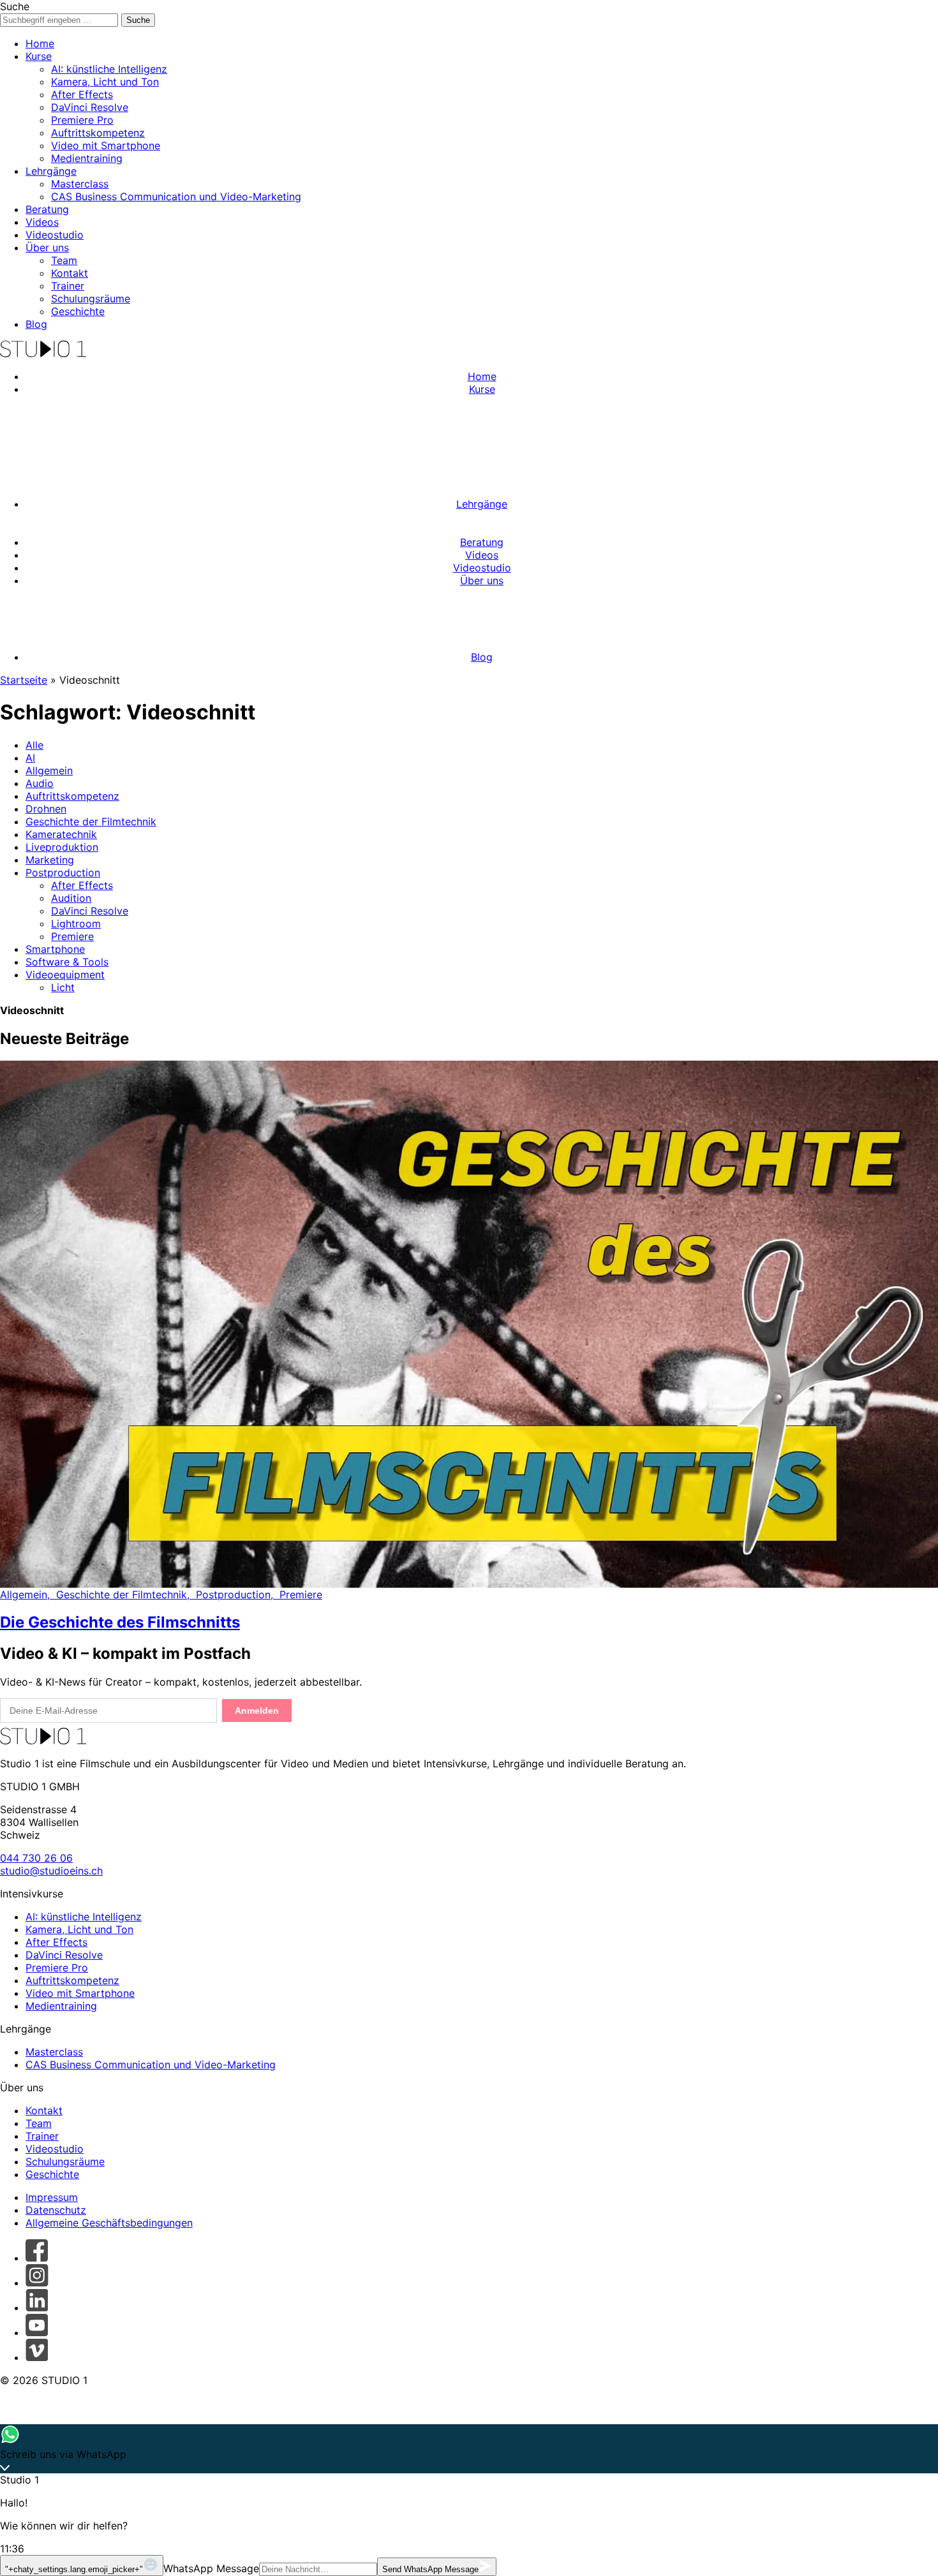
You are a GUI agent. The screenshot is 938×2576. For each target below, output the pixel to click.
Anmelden (257, 1711)
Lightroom (76, 924)
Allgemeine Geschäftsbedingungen (109, 2223)
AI (30, 758)
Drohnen (46, 809)
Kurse (39, 56)
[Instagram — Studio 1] (37, 2283)
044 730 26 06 (36, 1858)
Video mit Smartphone (106, 145)
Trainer (68, 286)
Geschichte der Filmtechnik (91, 821)
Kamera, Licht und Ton (105, 82)
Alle (34, 745)
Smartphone (55, 949)
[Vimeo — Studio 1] (37, 2357)
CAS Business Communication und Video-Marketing (176, 196)
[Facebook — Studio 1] (37, 2258)
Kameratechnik (61, 834)
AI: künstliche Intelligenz (109, 69)
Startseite (24, 680)
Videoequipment (65, 975)
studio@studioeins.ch (51, 1871)
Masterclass (80, 184)
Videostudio (55, 235)
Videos (42, 222)
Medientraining (87, 158)
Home (40, 43)
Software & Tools (67, 962)
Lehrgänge (51, 171)
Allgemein (49, 770)
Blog (36, 324)
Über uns (47, 247)
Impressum (52, 2197)
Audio (40, 783)
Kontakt (70, 273)
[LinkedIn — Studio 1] (37, 2307)
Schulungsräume (91, 298)
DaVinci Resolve (90, 107)
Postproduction (63, 872)
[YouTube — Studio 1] (37, 2332)
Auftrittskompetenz (98, 133)
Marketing (50, 860)
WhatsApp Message (211, 2568)
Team (64, 260)
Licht (63, 987)
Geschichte (78, 311)
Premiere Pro (82, 120)
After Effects (82, 94)
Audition (71, 898)
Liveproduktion (62, 847)
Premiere (72, 936)
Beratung (47, 209)
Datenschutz (56, 2210)
